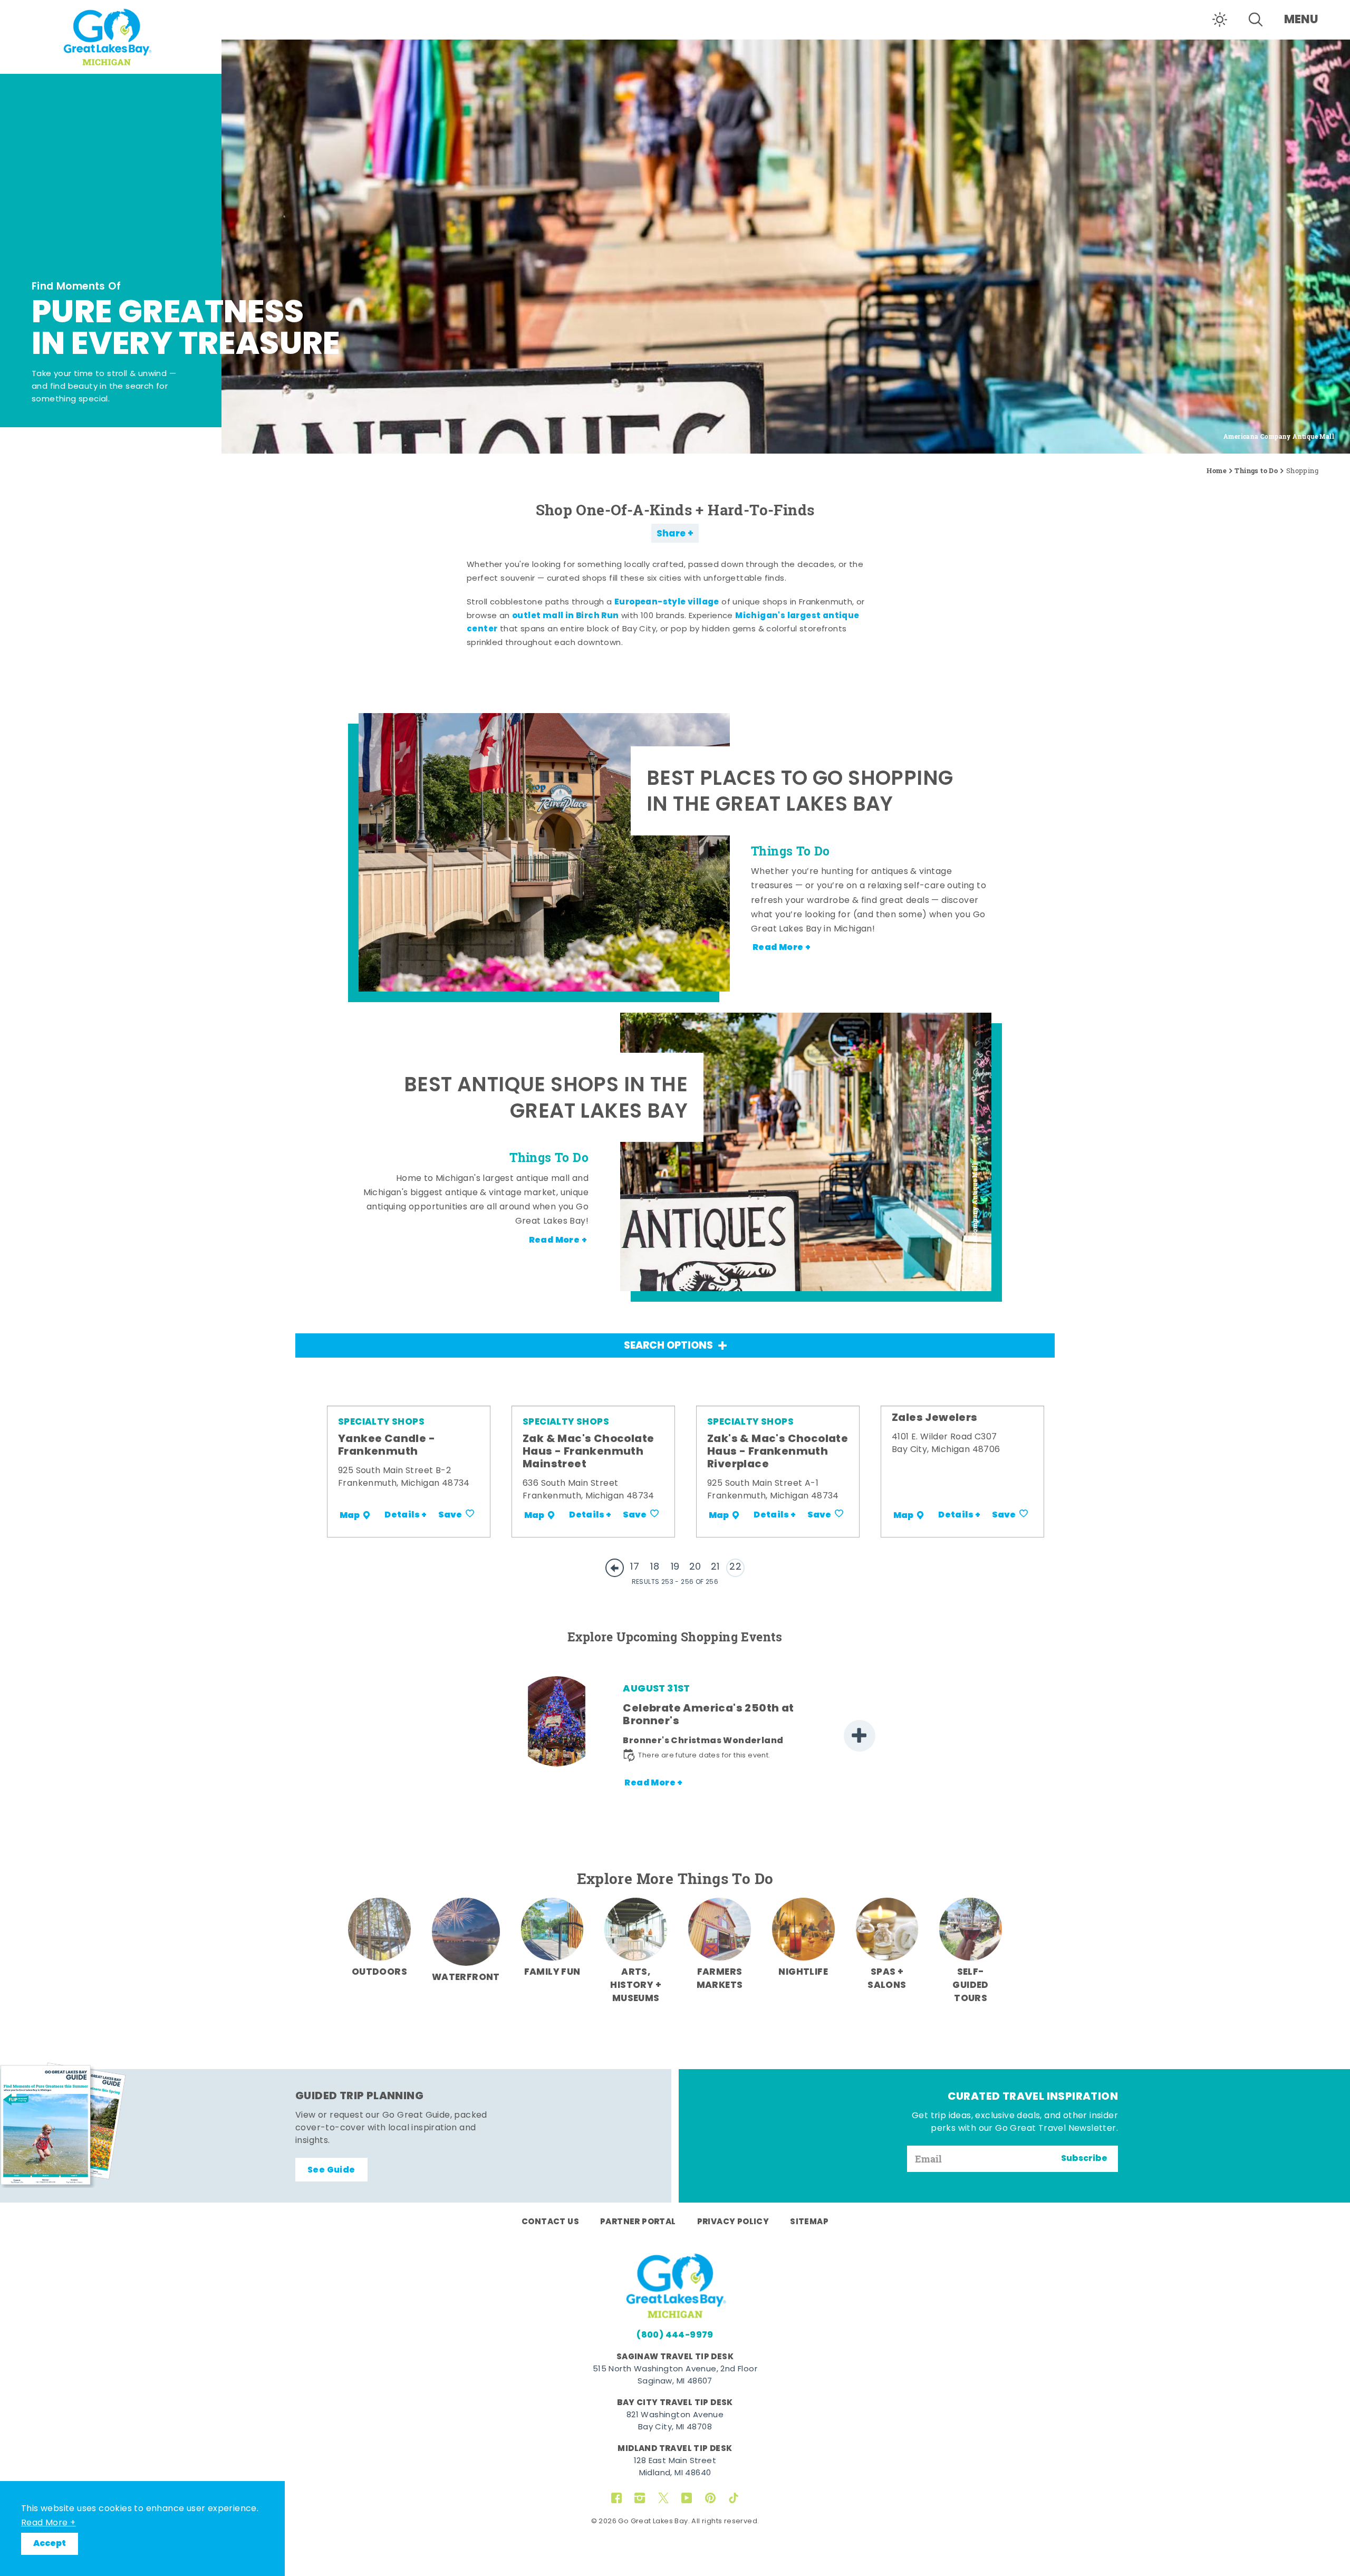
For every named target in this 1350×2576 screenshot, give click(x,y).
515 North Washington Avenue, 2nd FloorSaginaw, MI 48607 (675, 2376)
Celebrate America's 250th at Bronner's (708, 1715)
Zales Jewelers (935, 1418)
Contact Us (550, 2222)
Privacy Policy (733, 2222)
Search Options (668, 1346)
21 (715, 1567)
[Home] (111, 36)
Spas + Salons (887, 1979)
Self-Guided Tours (970, 1986)
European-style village (667, 602)
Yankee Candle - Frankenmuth (387, 1446)
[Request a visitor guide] (63, 2125)
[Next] (860, 1736)
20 (695, 1567)
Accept (50, 2544)
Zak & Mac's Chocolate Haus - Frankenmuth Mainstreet (588, 1452)
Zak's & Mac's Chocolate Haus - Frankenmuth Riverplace (778, 1452)
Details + (406, 1515)
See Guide (331, 2170)
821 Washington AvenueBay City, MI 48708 (675, 2421)
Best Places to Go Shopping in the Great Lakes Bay (800, 794)
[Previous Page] (615, 1568)
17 (635, 1567)
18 (655, 1567)
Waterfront (466, 1978)
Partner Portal (638, 2222)
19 (675, 1567)
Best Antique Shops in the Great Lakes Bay (546, 1100)
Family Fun (552, 1972)
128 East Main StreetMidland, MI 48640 (675, 2467)
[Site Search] (1256, 20)
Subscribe (1084, 2159)
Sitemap (809, 2222)
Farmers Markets (720, 1979)
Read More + (48, 2523)
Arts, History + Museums (636, 1986)
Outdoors (379, 1972)
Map (350, 1515)
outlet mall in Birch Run (566, 616)
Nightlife (803, 1972)
